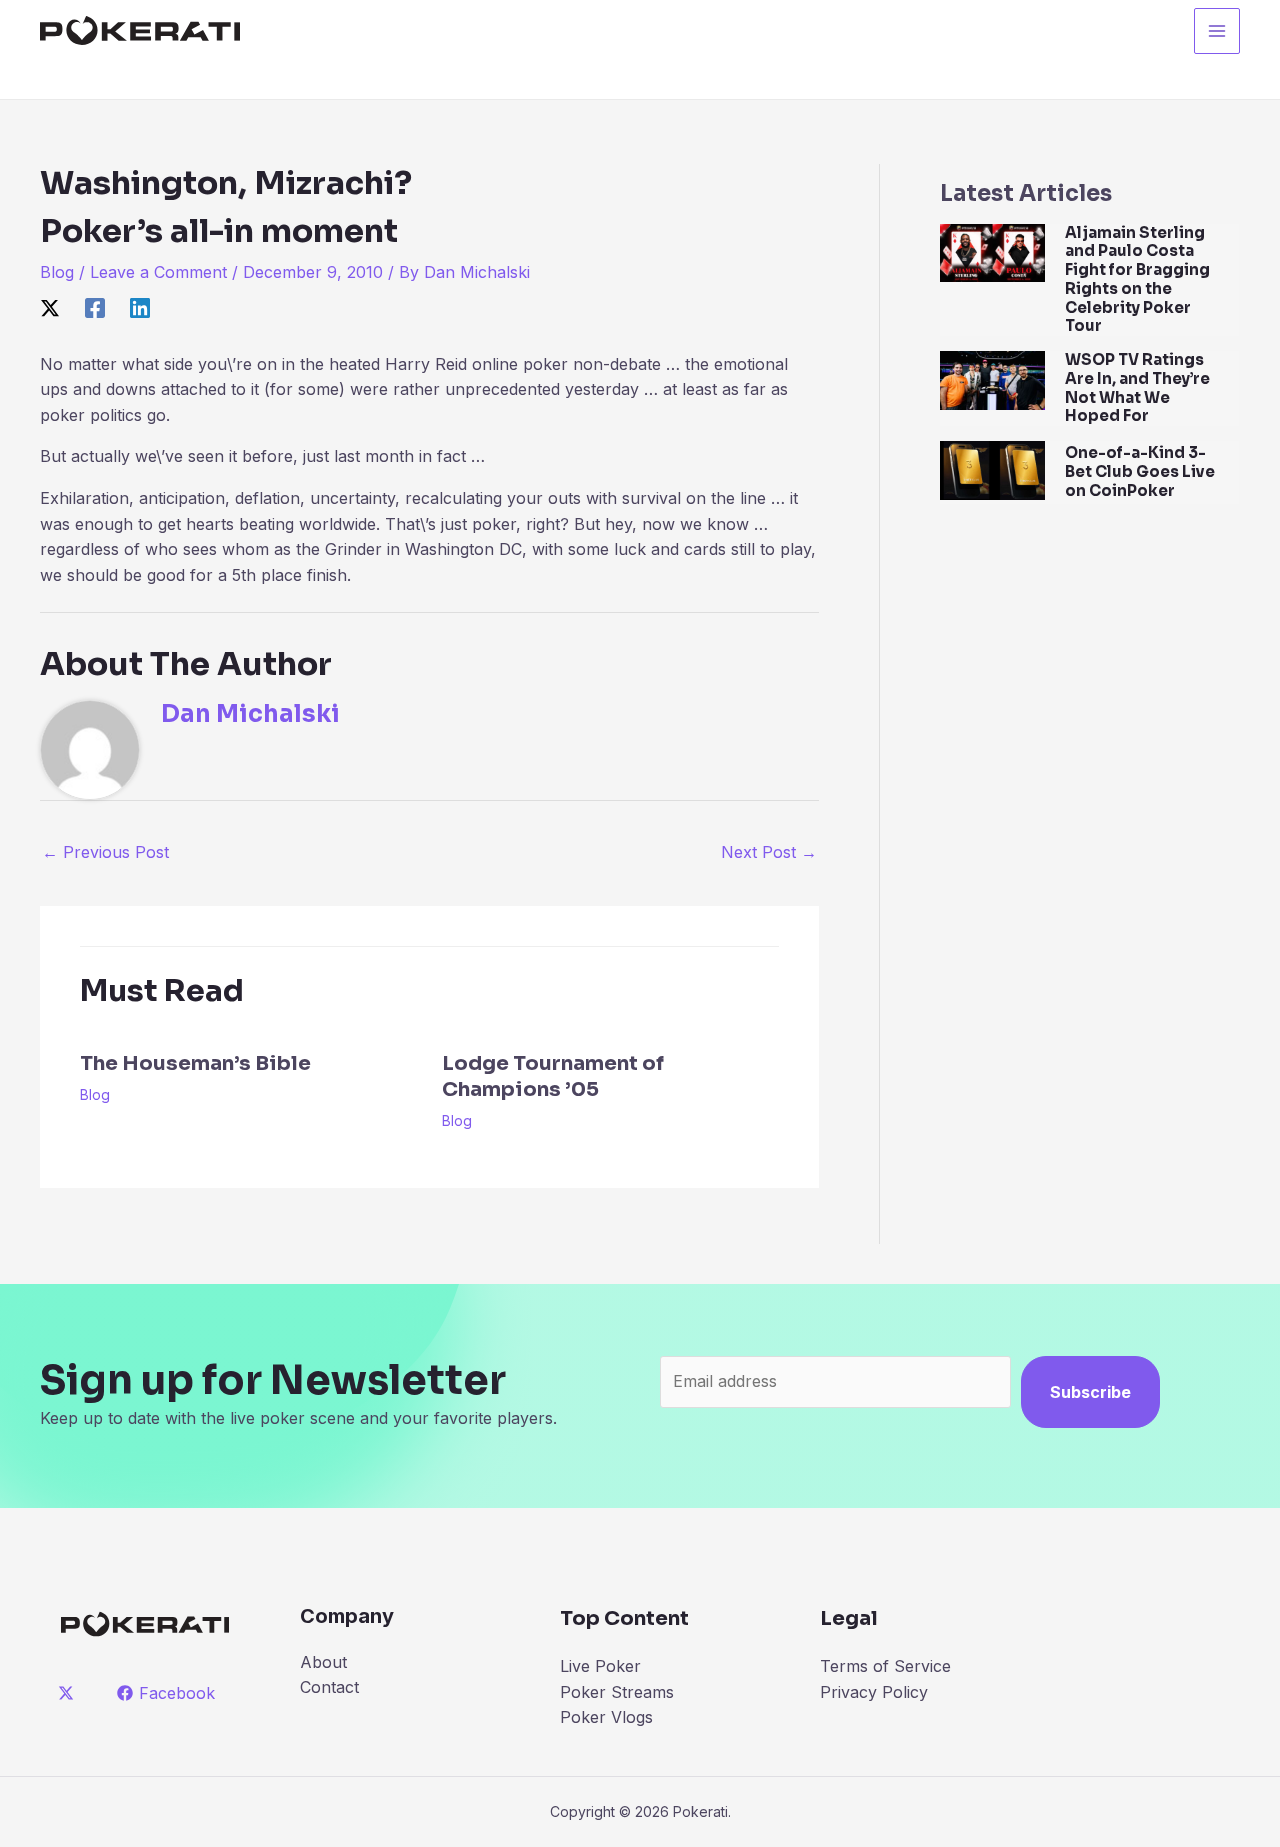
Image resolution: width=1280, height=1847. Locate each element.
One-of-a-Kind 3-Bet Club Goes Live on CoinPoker (1140, 471)
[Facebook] (95, 307)
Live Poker (600, 1666)
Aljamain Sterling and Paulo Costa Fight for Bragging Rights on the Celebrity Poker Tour (1137, 279)
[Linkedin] (140, 307)
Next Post (769, 852)
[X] (50, 307)
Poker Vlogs (606, 1717)
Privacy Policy (874, 1692)
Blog (57, 272)
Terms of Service (885, 1666)
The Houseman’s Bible (195, 1063)
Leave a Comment (158, 272)
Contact (329, 1687)
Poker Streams (617, 1692)
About (323, 1662)
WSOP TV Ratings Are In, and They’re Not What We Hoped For (1137, 387)
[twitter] (69, 1693)
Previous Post (105, 852)
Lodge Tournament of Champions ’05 (553, 1076)
